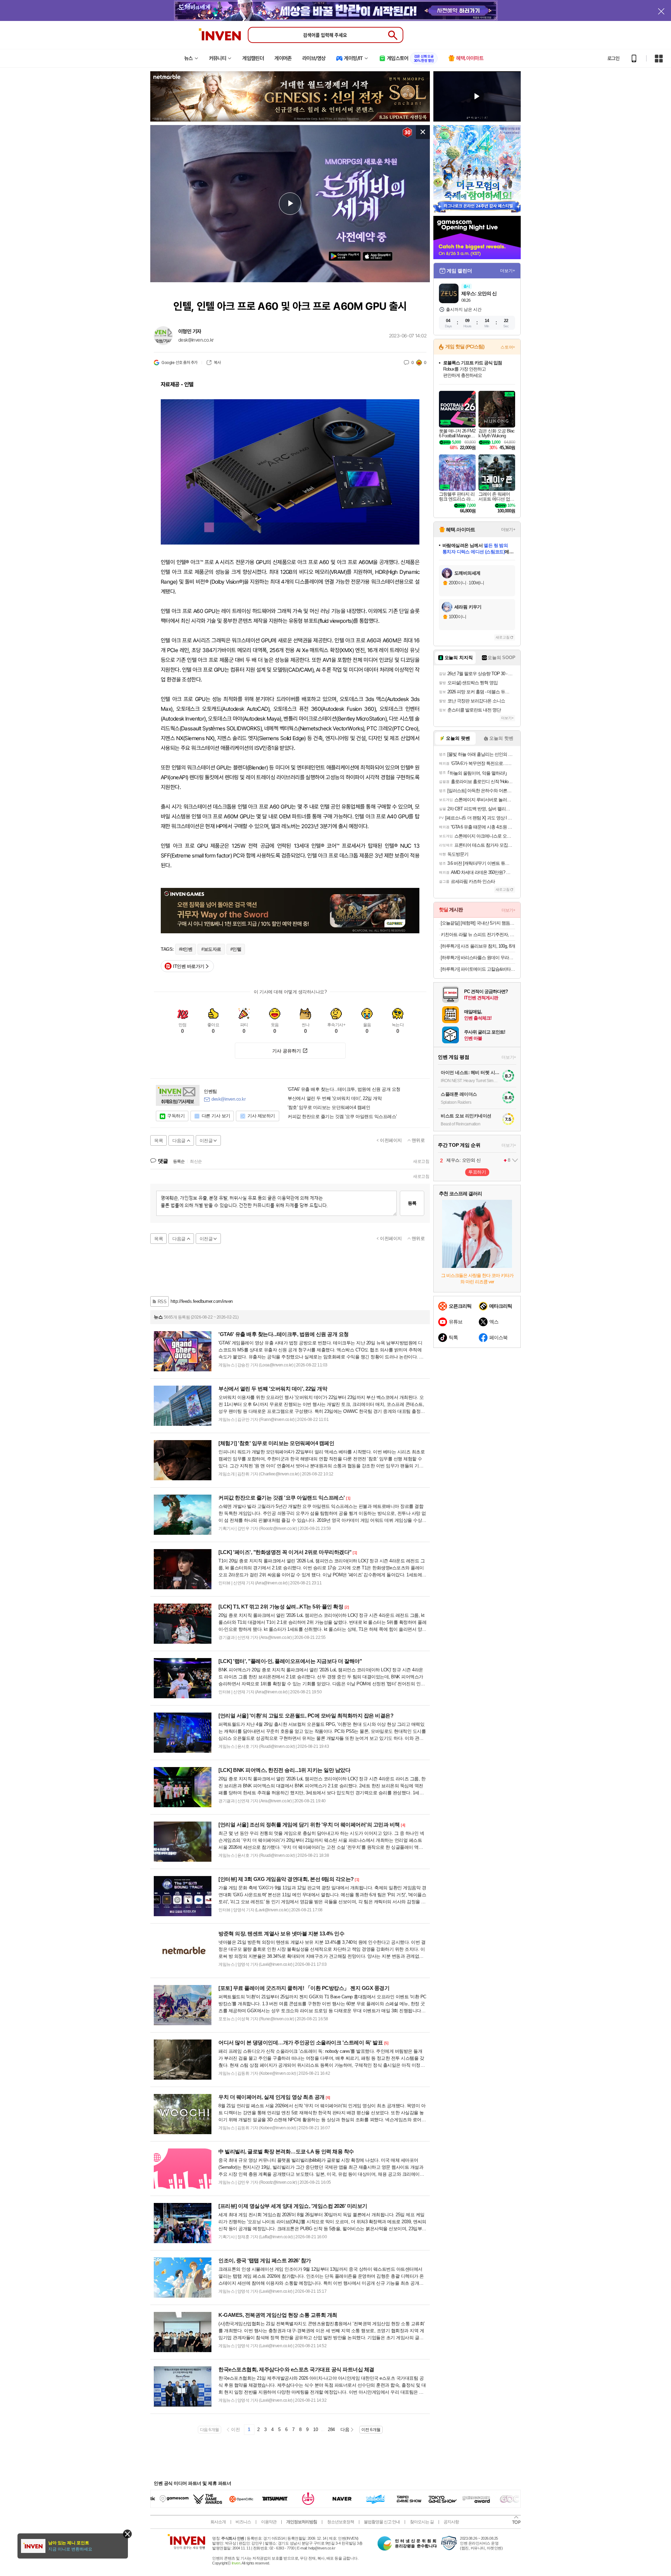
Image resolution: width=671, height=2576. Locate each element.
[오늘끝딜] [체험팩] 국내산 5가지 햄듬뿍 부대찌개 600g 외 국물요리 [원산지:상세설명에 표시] (478, 923)
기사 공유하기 (287, 1051)
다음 (345, 2429)
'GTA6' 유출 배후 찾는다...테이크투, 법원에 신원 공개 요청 (344, 1089)
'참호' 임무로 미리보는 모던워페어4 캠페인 (329, 1108)
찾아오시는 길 (422, 2522)
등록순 (179, 1161)
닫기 (127, 2534)
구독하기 (176, 1116)
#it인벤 (186, 949)
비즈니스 (243, 2522)
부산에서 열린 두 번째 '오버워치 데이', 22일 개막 (335, 1099)
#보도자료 (211, 949)
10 (315, 2429)
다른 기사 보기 (216, 1116)
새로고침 (421, 1161)
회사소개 (218, 2522)
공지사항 (451, 2522)
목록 (158, 1141)
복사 (217, 363)
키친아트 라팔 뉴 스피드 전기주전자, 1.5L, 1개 (478, 935)
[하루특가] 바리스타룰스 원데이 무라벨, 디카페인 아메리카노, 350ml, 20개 (478, 958)
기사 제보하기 (261, 1116)
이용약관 (269, 2522)
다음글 (179, 1141)
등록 (412, 1203)
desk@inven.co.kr (196, 340)
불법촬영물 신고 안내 (382, 2522)
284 (331, 2429)
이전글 (206, 1141)
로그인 (613, 58)
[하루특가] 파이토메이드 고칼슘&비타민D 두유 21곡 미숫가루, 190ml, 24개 (478, 969)
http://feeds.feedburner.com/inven (202, 1301)
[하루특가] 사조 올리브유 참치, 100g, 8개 (478, 946)
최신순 (196, 1161)
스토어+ (508, 347)
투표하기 (477, 1172)
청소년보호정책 (341, 2522)
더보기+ (508, 271)
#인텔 (236, 949)
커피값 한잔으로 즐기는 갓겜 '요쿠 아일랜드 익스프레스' (342, 1117)
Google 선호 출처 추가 (179, 363)
